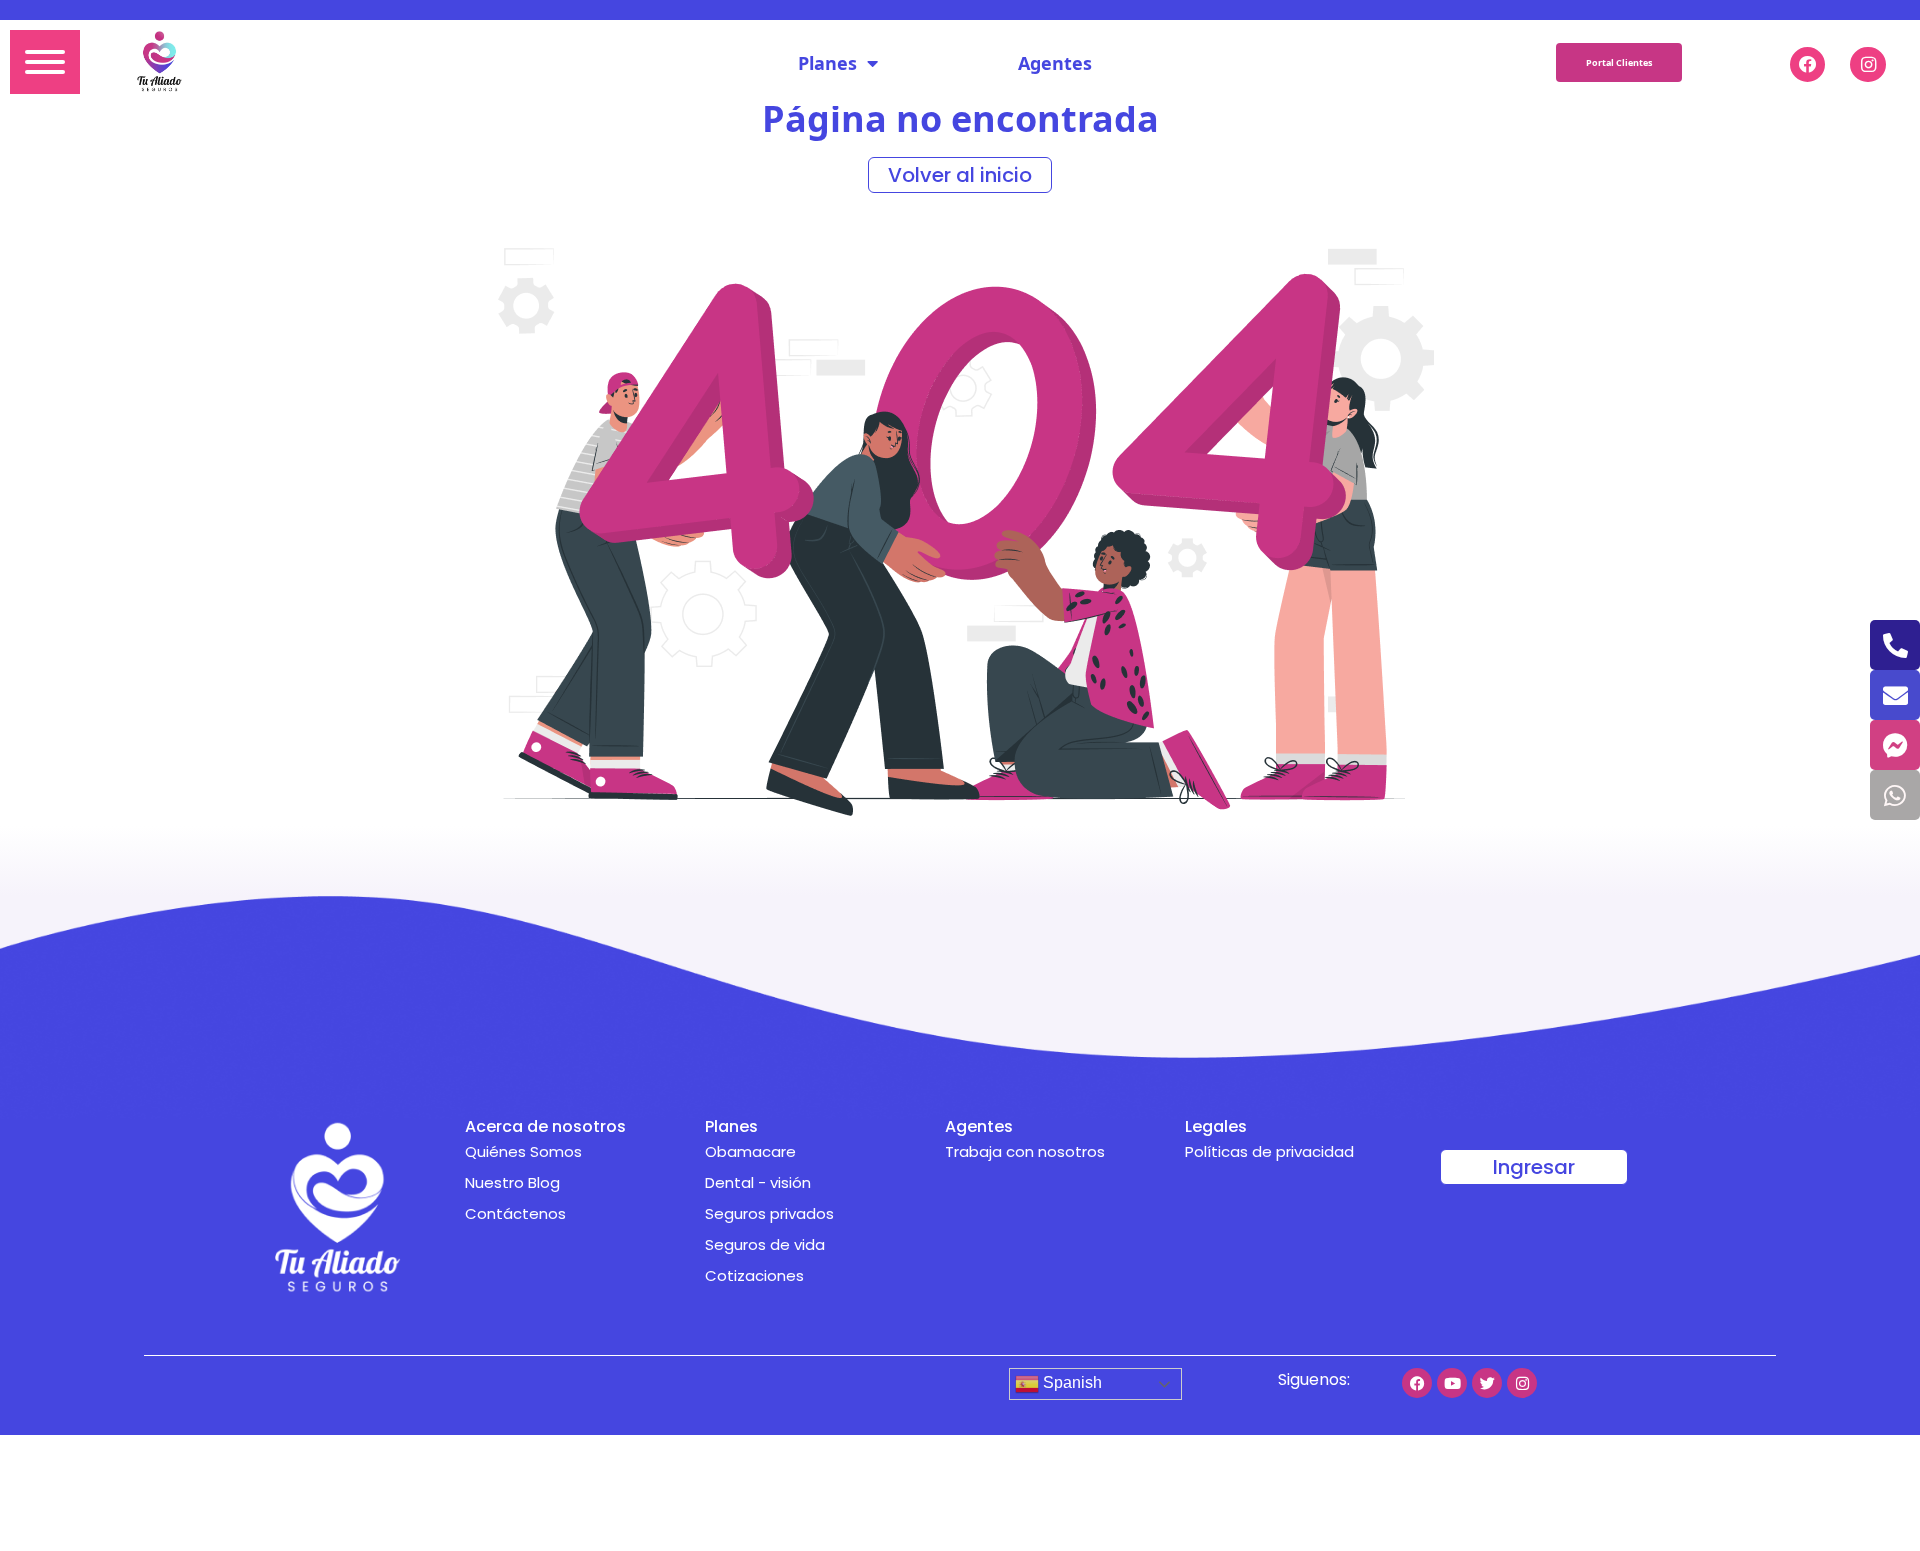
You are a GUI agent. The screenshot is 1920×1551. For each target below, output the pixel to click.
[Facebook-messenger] (1895, 745)
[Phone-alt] (1895, 645)
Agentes (1055, 63)
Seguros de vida (765, 1244)
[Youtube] (1452, 1383)
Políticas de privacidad (1269, 1151)
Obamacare (750, 1151)
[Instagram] (1522, 1383)
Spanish (1070, 1382)
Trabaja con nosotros (1025, 1151)
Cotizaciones (754, 1275)
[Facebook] (1417, 1383)
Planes (827, 63)
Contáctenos (515, 1213)
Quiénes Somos (523, 1151)
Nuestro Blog (512, 1182)
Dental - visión (758, 1182)
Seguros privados (769, 1213)
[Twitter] (1487, 1383)
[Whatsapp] (1895, 795)
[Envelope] (1895, 695)
